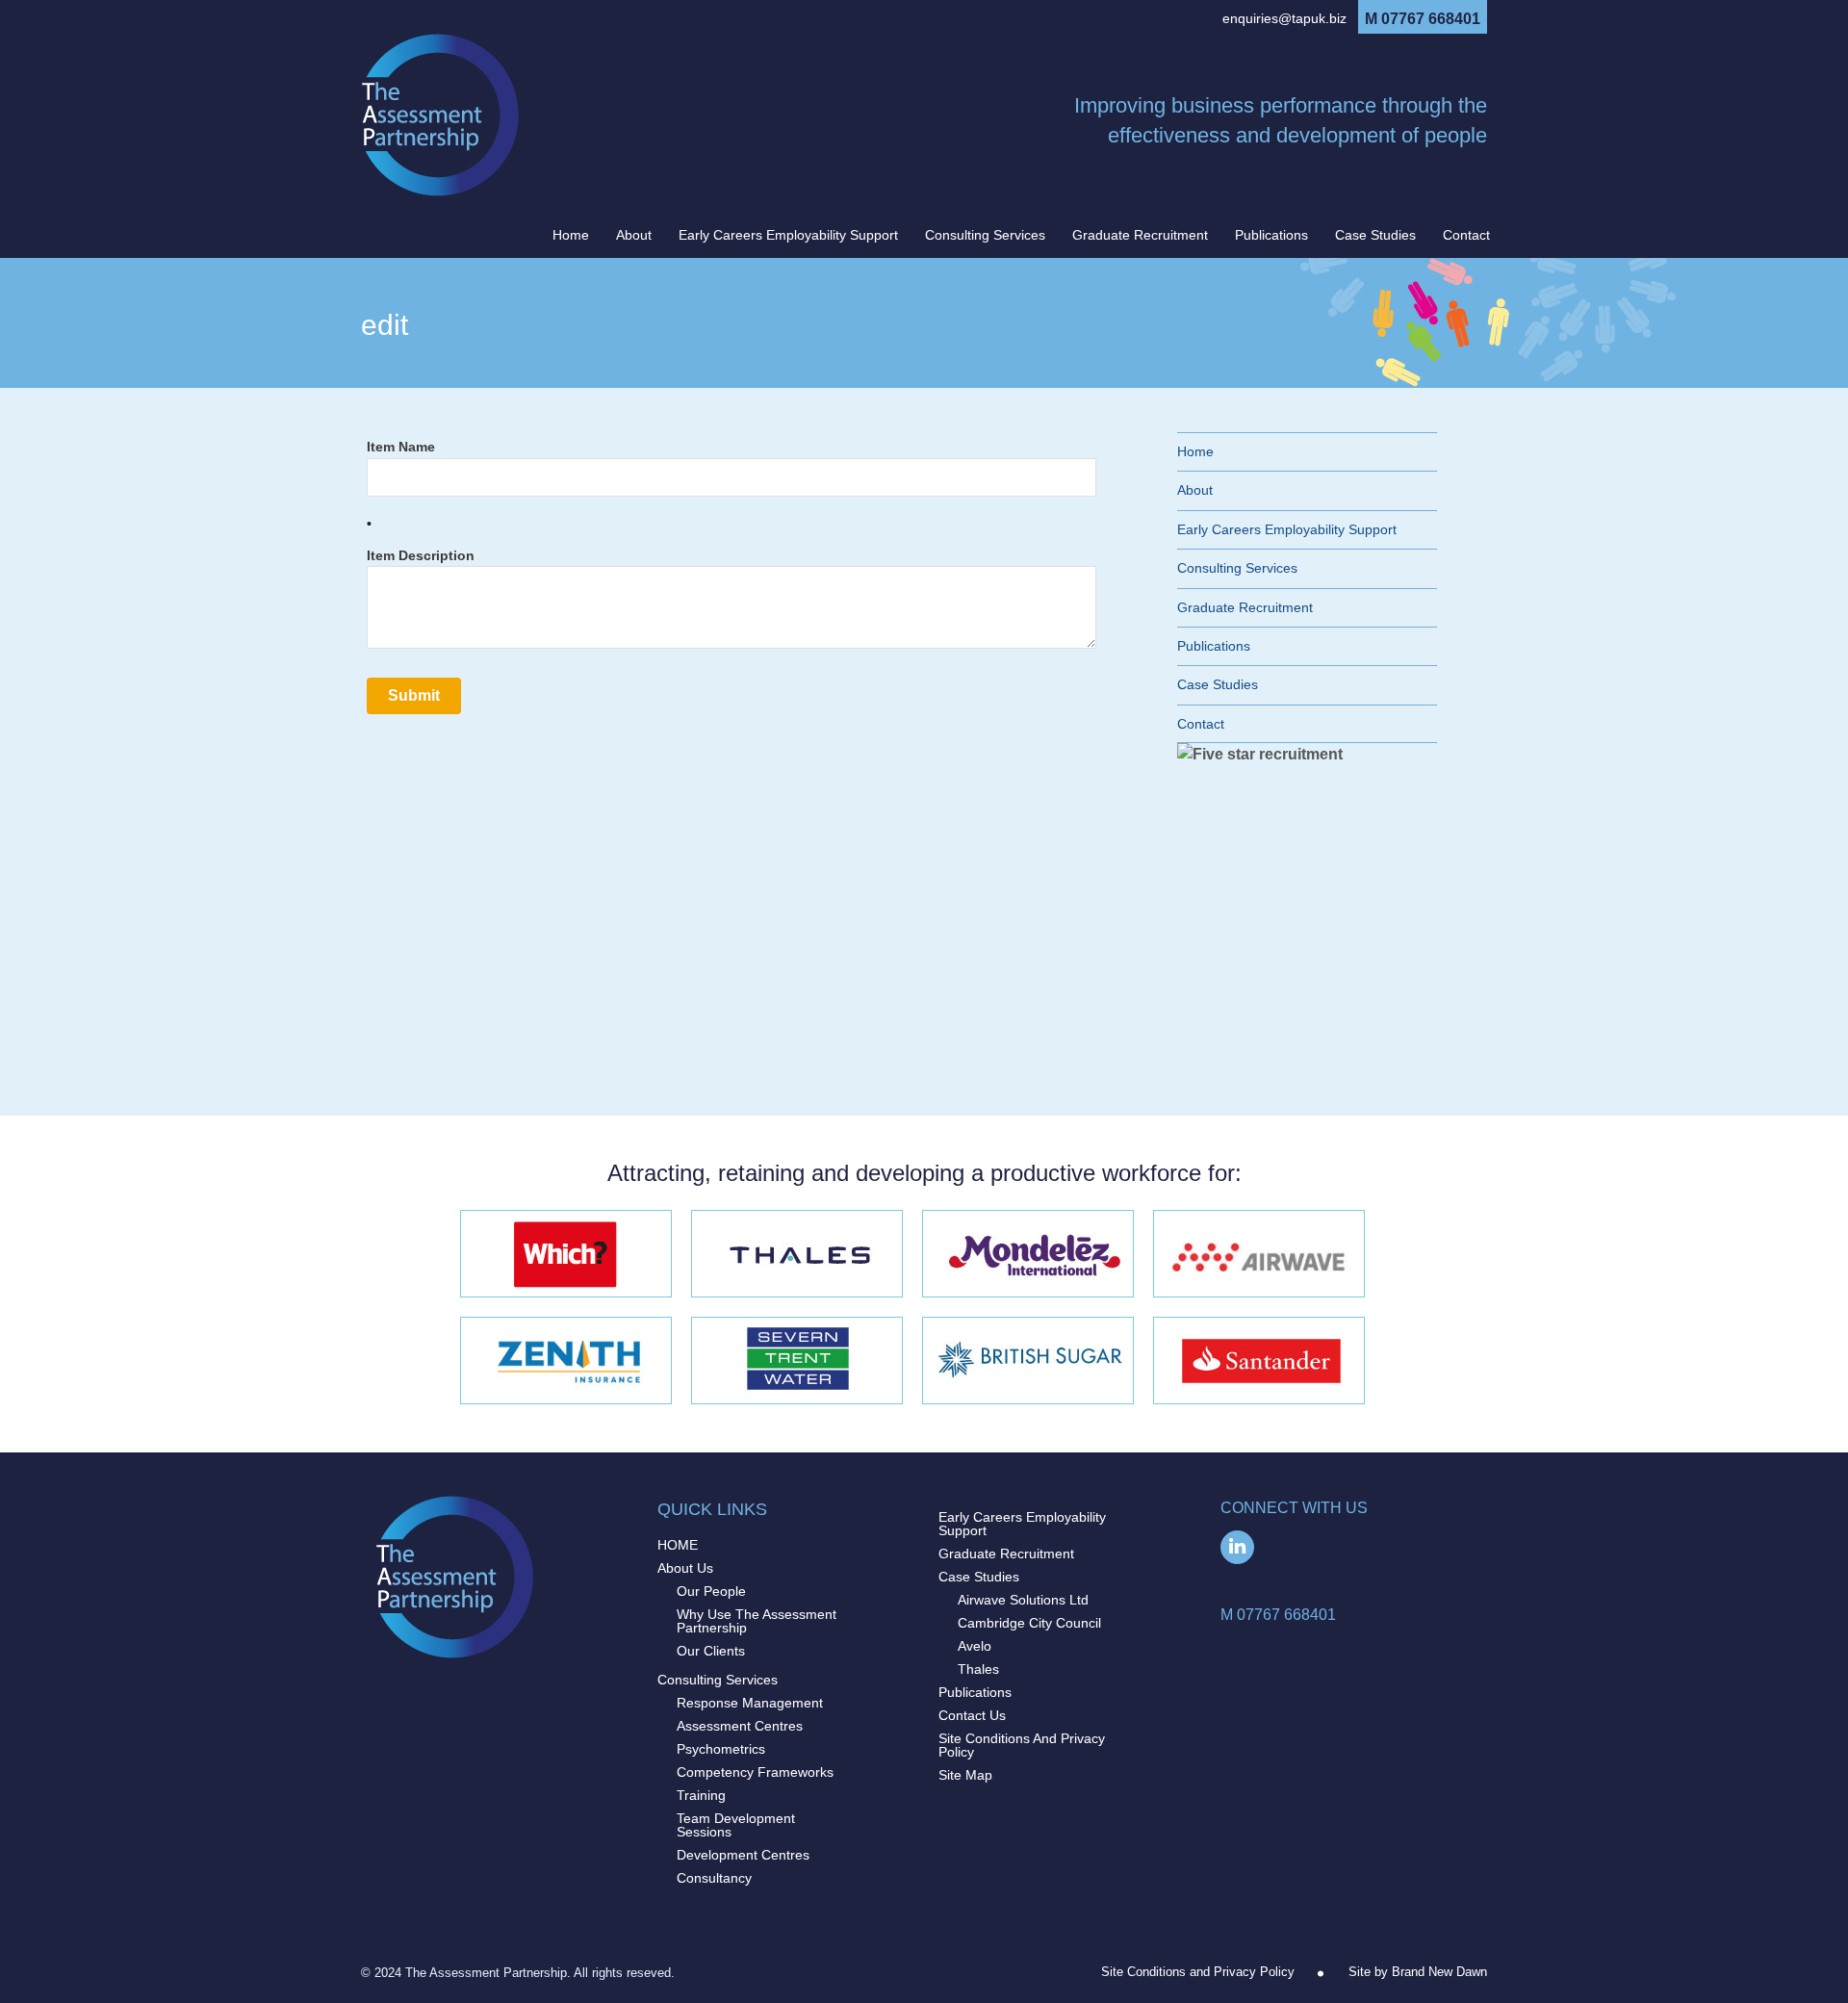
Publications (1271, 235)
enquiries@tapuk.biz (1284, 18)
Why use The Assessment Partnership (757, 1621)
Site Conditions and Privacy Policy (1022, 1745)
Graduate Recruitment (1140, 235)
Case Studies (1375, 235)
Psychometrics (721, 1749)
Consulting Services (985, 235)
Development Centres (743, 1855)
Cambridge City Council (1029, 1623)
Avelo (975, 1646)
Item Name (401, 447)
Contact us (972, 1715)
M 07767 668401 (1423, 19)
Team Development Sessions (736, 1825)
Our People (711, 1591)
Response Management (750, 1703)
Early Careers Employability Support (788, 235)
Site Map (965, 1775)
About (634, 235)
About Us (685, 1568)
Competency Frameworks (755, 1772)
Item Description (421, 556)
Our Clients (711, 1651)
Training (701, 1795)
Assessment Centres (740, 1726)
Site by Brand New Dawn (1418, 1972)
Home (571, 235)
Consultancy (714, 1878)
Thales (978, 1669)
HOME (678, 1545)
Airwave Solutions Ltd (1023, 1600)
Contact (1466, 235)
